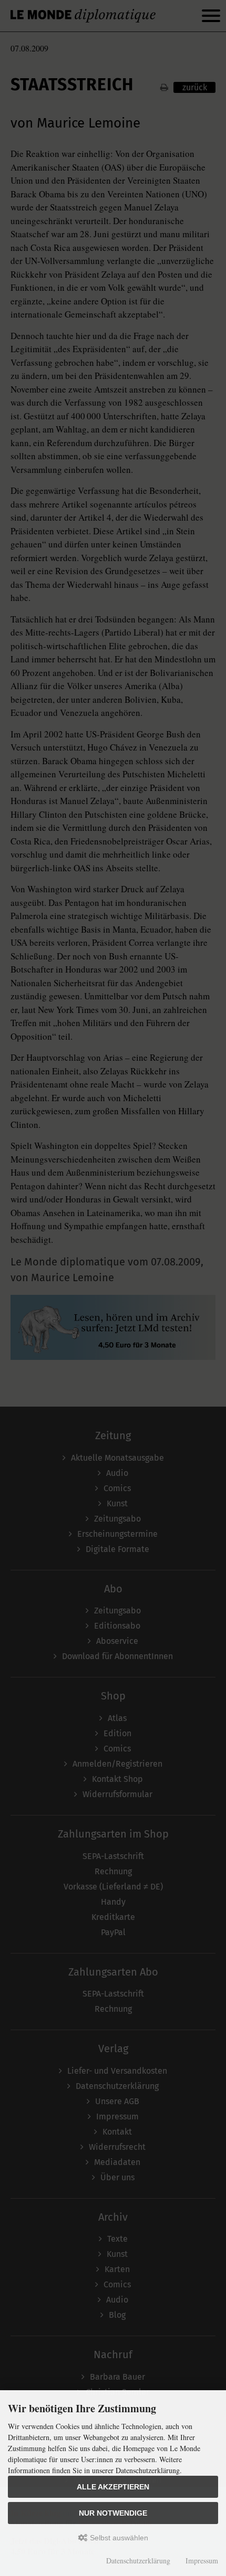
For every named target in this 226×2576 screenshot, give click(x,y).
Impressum (202, 2561)
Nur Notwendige (113, 2513)
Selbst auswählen (118, 2538)
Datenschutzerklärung (138, 2561)
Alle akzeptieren (113, 2487)
